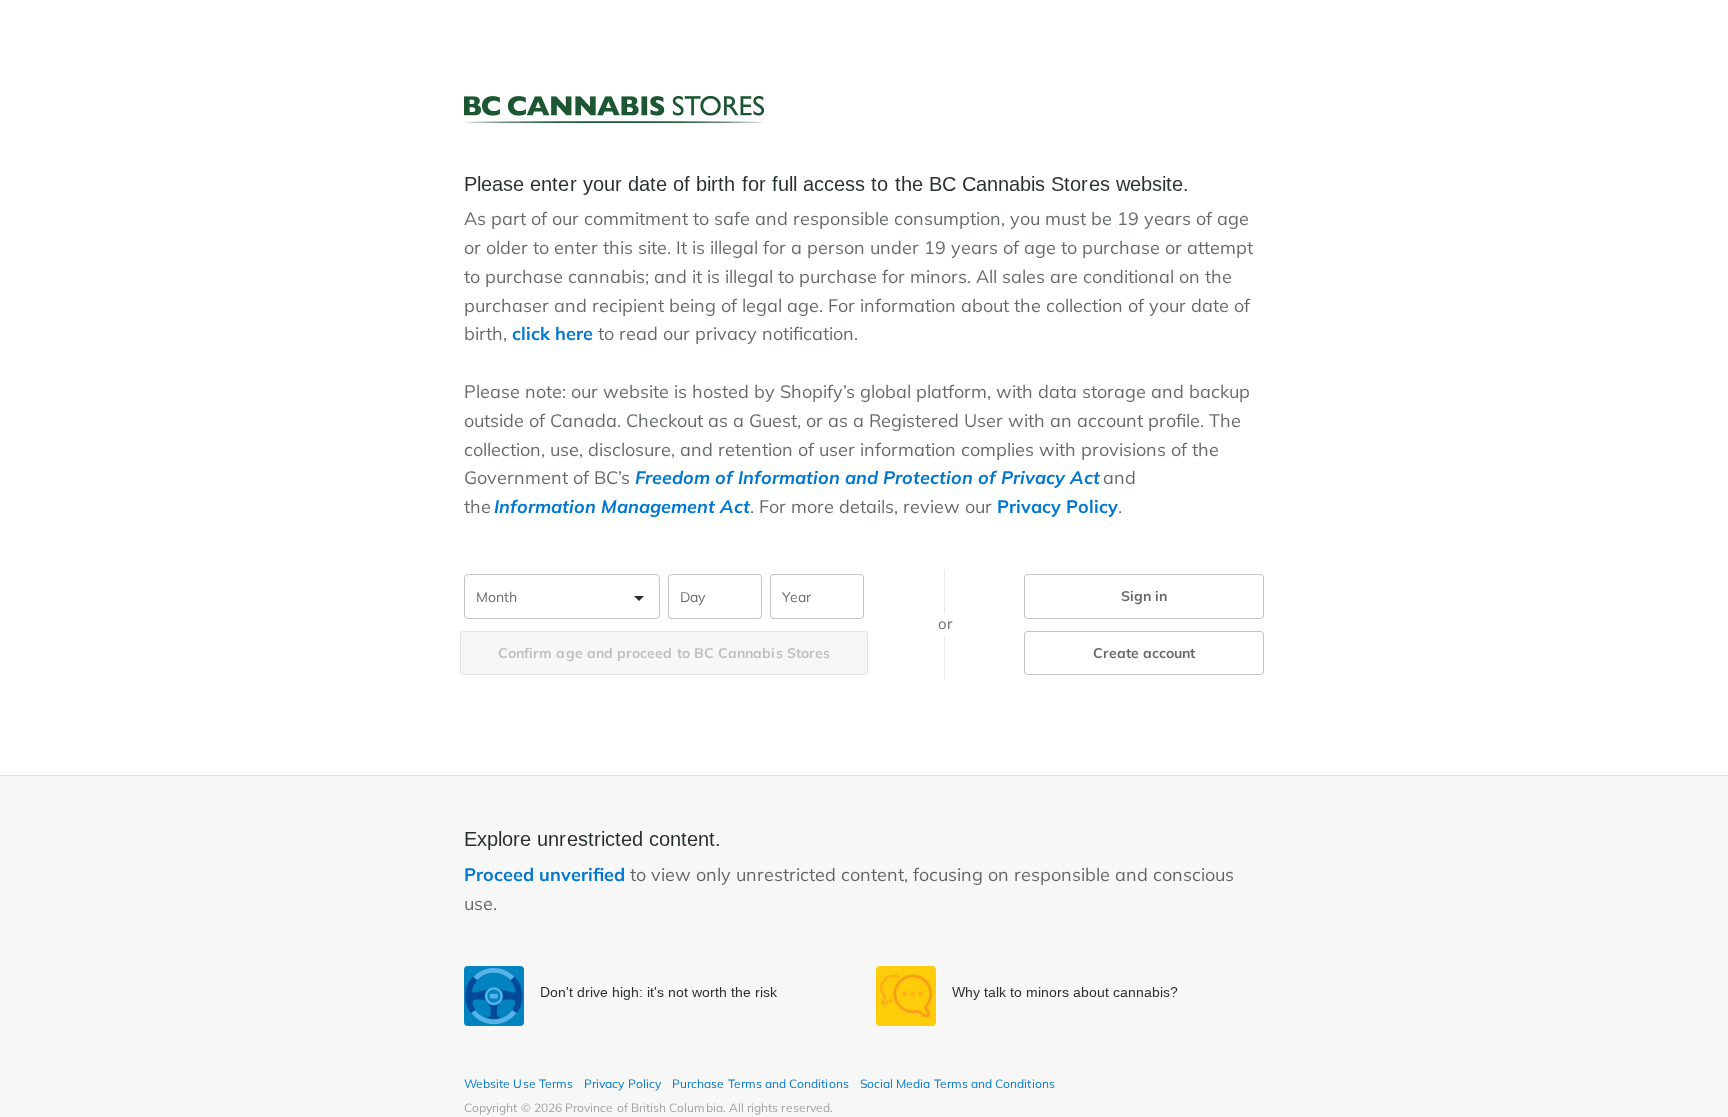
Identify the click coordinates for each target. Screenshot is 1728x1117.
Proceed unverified (547, 874)
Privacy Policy (1057, 506)
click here (552, 333)
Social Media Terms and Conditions (957, 1083)
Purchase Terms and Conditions (760, 1083)
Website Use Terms (518, 1083)
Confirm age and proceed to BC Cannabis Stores (664, 653)
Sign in (1144, 596)
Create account (1144, 653)
